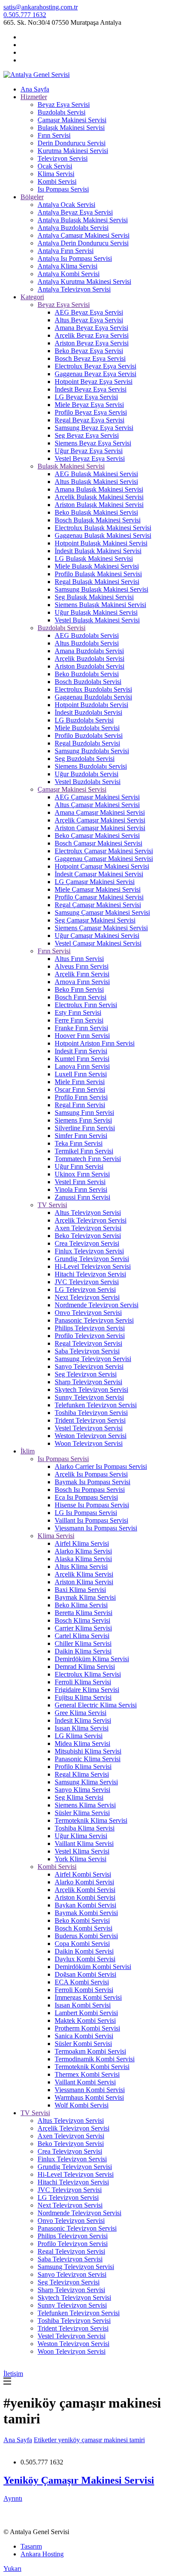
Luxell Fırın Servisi (81, 1074)
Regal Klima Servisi (82, 1774)
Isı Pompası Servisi (63, 189)
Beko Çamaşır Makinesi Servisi (97, 836)
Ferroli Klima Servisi (83, 1682)
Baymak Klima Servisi (85, 1597)
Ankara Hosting (42, 2554)
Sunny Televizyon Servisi (89, 1397)
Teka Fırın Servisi (79, 1143)
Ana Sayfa (35, 89)
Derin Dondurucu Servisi (72, 143)
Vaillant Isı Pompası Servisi (91, 1520)
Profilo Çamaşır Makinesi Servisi (99, 897)
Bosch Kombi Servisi (84, 1928)
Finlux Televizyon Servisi (89, 1251)
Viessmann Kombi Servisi (90, 2090)
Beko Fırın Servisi (79, 989)
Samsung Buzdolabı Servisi (92, 751)
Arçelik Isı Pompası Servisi (91, 1474)
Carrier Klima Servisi (83, 1628)
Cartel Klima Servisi (82, 1636)
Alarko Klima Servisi (83, 1551)
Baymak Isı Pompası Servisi (92, 1482)
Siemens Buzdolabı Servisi (91, 766)
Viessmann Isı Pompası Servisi (96, 1528)
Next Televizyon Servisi (87, 1297)
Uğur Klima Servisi (81, 1836)
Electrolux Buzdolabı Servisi (93, 689)
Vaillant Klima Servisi (84, 1844)
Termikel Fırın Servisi (84, 1151)
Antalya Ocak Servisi (66, 205)
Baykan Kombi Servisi (85, 1905)
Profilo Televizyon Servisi (90, 1336)
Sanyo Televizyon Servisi (89, 1366)
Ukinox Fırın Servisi (82, 1174)
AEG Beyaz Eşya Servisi (89, 312)
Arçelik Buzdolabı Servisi (89, 659)
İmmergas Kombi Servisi (88, 1997)
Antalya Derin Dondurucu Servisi (83, 243)
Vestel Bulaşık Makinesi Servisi (97, 620)
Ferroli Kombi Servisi (84, 1990)
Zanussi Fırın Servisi (82, 1197)
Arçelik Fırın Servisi (82, 974)
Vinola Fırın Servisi (81, 1189)
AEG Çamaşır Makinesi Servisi (97, 797)
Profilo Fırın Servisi (81, 1097)
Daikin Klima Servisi (83, 1651)
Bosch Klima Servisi (82, 1620)
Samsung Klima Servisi (86, 1782)
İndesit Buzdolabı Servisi (88, 712)
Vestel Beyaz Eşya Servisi (90, 458)
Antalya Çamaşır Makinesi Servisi (84, 235)
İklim (28, 1451)
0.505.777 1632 (25, 15)
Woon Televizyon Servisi (89, 1443)
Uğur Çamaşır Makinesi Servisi (97, 936)
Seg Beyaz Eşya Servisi (87, 435)
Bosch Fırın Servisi (81, 997)
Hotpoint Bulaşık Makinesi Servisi (101, 543)
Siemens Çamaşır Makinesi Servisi (101, 928)
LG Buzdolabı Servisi (84, 720)
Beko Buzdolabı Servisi (87, 674)
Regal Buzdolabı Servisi (87, 743)
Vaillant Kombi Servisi (85, 2082)
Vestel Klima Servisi (82, 1851)
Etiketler (46, 2440)
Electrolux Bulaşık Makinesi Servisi (103, 528)
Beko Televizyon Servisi (88, 1236)
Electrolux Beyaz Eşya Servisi (95, 366)
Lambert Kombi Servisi (86, 2013)
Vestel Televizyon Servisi (89, 1428)
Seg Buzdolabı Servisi (85, 759)
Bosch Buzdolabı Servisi (88, 682)
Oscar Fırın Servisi (80, 1089)
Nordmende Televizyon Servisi (97, 1305)
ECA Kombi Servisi (82, 1982)
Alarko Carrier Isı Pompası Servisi (101, 1466)
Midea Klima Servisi (82, 1743)
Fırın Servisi (54, 135)
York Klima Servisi (81, 1859)
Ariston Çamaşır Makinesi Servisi (100, 828)
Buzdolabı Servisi (62, 112)
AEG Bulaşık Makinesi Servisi (96, 474)
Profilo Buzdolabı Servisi (89, 735)
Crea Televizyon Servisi (87, 1243)
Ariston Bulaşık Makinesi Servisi (99, 505)
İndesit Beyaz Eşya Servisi (91, 389)
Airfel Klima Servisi (82, 1543)
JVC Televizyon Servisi (87, 1282)
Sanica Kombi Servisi (84, 2036)
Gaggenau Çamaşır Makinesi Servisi (104, 859)
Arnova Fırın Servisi (82, 982)
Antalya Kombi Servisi (69, 274)
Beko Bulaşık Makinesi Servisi (96, 512)
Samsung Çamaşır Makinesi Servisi (102, 912)
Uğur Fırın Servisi (79, 1166)
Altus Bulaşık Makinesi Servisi (96, 482)
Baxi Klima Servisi (80, 1590)
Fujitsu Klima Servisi (83, 1697)
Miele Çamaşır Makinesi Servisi (98, 889)
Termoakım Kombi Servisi (90, 2051)
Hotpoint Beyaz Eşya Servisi (94, 382)
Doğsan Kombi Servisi (85, 1974)
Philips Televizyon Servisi (90, 1328)
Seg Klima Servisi (79, 1797)
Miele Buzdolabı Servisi (87, 728)
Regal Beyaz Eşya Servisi (89, 420)
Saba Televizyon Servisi (87, 1351)
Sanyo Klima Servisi (82, 1790)
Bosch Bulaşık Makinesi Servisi (98, 520)
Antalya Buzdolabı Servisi (73, 228)
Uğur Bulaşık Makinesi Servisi (96, 612)
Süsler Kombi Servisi (83, 2044)
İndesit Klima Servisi (83, 1720)
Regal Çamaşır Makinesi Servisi (98, 905)
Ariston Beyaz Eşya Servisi (92, 343)
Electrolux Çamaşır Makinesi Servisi (104, 851)
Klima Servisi (56, 174)
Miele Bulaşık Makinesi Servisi (97, 566)
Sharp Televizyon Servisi (88, 1382)
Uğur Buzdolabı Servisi (87, 774)
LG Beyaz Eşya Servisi (86, 397)
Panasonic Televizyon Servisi (94, 1320)
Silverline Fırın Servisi (85, 1128)
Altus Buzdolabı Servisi (87, 643)
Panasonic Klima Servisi (88, 1759)
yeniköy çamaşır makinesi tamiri (101, 2440)
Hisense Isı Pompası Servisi (92, 1505)
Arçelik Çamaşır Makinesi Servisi (100, 820)
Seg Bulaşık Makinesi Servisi (94, 597)
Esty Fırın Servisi (78, 1012)
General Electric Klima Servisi (96, 1705)
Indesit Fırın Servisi (81, 1051)
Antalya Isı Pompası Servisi (75, 258)
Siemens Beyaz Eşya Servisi (93, 443)
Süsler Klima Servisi (82, 1813)
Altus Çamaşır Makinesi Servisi (97, 805)
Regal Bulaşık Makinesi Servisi (97, 582)
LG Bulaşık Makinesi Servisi (94, 559)
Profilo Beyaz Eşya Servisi (91, 412)
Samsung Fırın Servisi (84, 1113)
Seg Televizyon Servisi (86, 1374)
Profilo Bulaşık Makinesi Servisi (98, 574)
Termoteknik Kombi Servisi (92, 2067)
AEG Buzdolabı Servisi (87, 635)
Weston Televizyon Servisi (91, 1436)
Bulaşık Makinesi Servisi (71, 128)
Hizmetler (34, 97)
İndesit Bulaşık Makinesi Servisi (98, 551)
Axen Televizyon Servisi (88, 1228)
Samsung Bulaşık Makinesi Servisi (101, 589)
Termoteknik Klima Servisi (91, 1820)
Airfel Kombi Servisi (83, 1874)
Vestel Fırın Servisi (80, 1182)
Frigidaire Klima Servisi (87, 1690)
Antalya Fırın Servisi (66, 251)
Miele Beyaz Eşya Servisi (89, 405)
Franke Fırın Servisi (81, 1028)
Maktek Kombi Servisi (85, 2020)
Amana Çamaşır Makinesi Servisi (100, 812)
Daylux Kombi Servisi (85, 1959)
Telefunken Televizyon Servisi (96, 1405)
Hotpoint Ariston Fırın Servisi (95, 1043)
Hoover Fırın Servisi (82, 1036)
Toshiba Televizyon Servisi (91, 1413)
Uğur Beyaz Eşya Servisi (89, 451)
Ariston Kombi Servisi (85, 1897)
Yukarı (12, 2569)
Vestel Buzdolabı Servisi (88, 782)
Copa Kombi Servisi (82, 1944)
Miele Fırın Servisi (80, 1082)
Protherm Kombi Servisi (87, 2028)
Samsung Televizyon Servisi (93, 1359)
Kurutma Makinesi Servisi (73, 151)
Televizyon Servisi (63, 158)
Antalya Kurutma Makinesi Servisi (84, 281)
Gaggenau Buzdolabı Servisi (93, 697)
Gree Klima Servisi (81, 1713)
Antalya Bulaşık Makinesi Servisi (83, 220)
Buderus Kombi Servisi (86, 1936)
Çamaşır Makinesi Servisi (72, 120)
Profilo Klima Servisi (83, 1767)
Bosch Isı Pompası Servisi (90, 1490)
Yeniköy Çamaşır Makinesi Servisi (79, 2480)
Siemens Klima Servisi (85, 1805)
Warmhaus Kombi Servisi (89, 2097)
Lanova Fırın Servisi (82, 1066)
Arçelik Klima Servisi (84, 1574)
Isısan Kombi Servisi (83, 2005)
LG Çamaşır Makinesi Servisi (95, 882)
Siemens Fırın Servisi (83, 1120)
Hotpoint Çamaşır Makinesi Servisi (102, 866)
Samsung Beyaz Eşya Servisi (94, 428)
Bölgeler (32, 197)
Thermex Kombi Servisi (87, 2074)
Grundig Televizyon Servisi (92, 1259)
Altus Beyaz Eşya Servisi (89, 320)
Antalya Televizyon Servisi (74, 289)
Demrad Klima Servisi (85, 1667)
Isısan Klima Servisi (82, 1728)
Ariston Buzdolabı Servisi (89, 666)
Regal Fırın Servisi (80, 1105)
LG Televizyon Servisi (85, 1289)
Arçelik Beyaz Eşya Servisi (92, 335)
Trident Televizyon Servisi (90, 1420)
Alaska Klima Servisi (83, 1559)
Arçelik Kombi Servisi (85, 1890)
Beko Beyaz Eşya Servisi (89, 351)
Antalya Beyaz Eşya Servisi (75, 212)
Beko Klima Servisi (81, 1605)
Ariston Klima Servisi (84, 1582)
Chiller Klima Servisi (83, 1643)
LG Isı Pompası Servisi (86, 1513)
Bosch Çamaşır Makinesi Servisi (98, 843)
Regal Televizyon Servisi (88, 1343)
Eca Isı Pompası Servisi (86, 1497)
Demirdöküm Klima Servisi (92, 1659)
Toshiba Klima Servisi (85, 1828)
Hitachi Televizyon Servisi (90, 1274)
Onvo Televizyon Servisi (88, 1313)
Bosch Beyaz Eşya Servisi (90, 358)
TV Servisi (52, 1205)
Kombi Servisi (57, 181)
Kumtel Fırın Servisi (82, 1059)
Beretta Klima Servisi (84, 1613)
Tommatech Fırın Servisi (88, 1159)
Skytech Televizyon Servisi (91, 1390)
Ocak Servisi (55, 166)
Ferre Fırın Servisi (79, 1020)
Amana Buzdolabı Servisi (89, 651)
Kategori (32, 297)
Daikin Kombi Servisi (84, 1951)
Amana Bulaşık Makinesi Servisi (99, 489)
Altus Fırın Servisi (79, 959)
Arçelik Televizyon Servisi (91, 1220)
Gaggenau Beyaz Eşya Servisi (95, 374)
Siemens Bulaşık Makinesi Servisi (100, 605)
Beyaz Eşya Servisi (64, 105)
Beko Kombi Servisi (82, 1920)
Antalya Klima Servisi (67, 266)
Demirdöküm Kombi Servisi (93, 1967)
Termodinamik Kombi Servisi (95, 2059)
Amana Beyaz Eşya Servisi (91, 328)
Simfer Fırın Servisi (81, 1136)
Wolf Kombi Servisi (82, 2105)
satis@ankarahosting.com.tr (41, 7)
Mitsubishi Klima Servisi (88, 1751)
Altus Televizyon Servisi (88, 1213)
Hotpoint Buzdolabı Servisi (91, 705)
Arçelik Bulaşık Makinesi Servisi (99, 497)
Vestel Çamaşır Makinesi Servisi (98, 943)
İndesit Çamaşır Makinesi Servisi (99, 874)
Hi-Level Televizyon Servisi (93, 1266)
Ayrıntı (13, 2498)
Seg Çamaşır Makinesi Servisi (95, 920)
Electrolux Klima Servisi (88, 1674)
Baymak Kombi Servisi (86, 1913)
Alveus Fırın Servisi (82, 966)
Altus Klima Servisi (81, 1567)
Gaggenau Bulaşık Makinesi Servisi (103, 535)
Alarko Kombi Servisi (84, 1882)
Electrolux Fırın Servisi (86, 1005)
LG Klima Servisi (79, 1736)
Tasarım (31, 2546)
